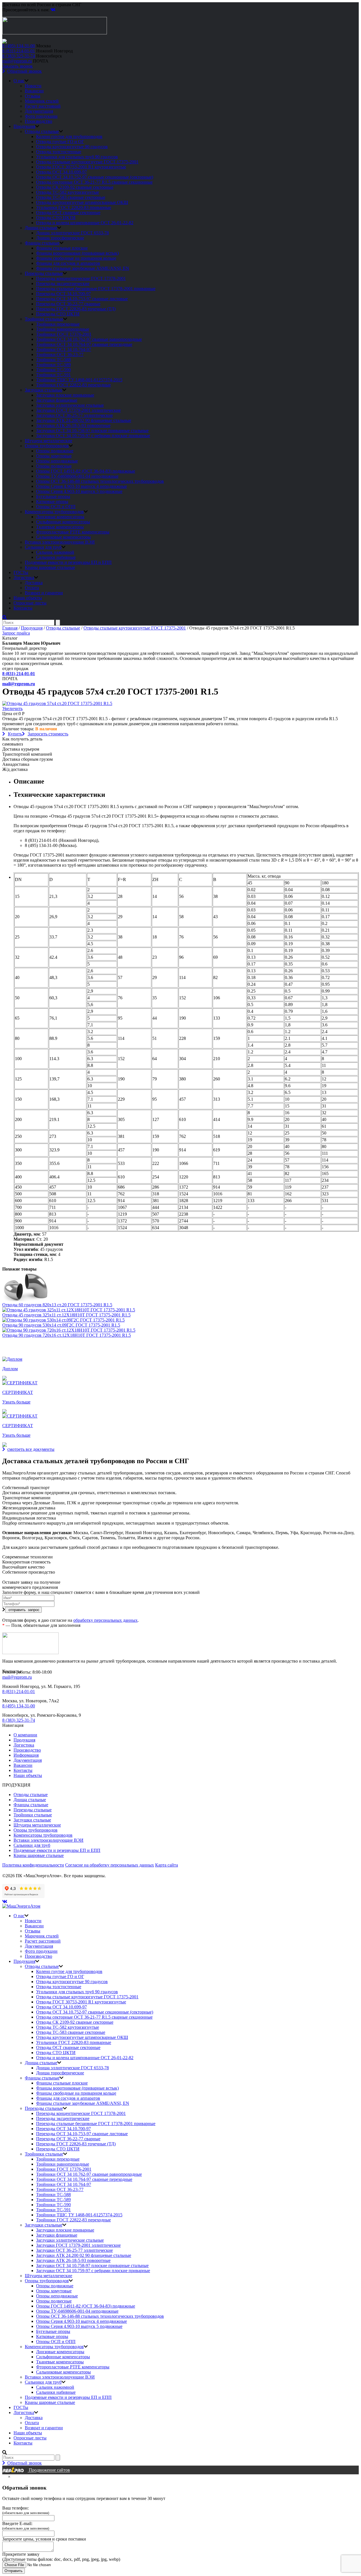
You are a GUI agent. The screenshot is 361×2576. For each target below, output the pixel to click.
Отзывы (33, 96)
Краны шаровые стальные (50, 567)
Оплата (32, 588)
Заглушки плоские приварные (65, 395)
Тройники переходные (58, 324)
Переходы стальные (44, 273)
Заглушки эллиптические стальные (70, 405)
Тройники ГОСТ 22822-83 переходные (73, 385)
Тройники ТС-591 (53, 375)
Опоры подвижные (55, 451)
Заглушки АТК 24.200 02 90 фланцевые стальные (84, 420)
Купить (15, 734)
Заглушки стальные (44, 390)
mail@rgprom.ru (17, 61)
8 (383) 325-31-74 (19, 56)
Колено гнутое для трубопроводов (69, 136)
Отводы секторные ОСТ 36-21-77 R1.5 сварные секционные (94, 182)
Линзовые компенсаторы (60, 517)
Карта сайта (167, 1865)
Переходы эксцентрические (63, 283)
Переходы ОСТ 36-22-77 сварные (68, 304)
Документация (39, 111)
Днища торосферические (60, 238)
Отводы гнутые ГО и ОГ (60, 142)
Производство (38, 121)
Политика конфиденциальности (33, 1865)
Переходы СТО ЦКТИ (58, 314)
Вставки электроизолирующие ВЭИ (60, 542)
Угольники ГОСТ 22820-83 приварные (74, 207)
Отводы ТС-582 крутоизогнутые (68, 192)
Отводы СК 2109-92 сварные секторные (75, 187)
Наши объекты (28, 598)
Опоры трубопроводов (47, 446)
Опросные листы (30, 603)
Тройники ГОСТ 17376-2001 (64, 334)
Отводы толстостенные (59, 152)
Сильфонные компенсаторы (63, 522)
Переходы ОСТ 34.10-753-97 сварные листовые (82, 299)
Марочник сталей (42, 101)
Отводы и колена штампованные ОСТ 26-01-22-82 (85, 223)
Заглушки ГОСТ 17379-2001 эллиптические (78, 410)
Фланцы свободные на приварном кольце (76, 258)
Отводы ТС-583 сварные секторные (71, 197)
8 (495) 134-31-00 (19, 46)
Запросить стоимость (48, 734)
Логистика (24, 578)
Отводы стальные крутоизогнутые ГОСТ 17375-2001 (87, 162)
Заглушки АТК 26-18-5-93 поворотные (73, 425)
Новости (33, 86)
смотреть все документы (31, 1449)
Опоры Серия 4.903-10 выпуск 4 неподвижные (82, 486)
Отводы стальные (42, 131)
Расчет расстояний (43, 106)
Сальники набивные (56, 557)
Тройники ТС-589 (53, 365)
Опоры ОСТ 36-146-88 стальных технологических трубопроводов (100, 481)
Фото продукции (41, 116)
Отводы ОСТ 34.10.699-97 (61, 172)
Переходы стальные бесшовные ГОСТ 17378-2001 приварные (96, 289)
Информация (26, 1755)
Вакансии (34, 91)
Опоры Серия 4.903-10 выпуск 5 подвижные (79, 491)
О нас (19, 81)
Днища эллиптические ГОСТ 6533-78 (72, 233)
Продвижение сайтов (49, 2470)
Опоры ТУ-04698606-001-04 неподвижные (77, 476)
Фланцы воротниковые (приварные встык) (77, 253)
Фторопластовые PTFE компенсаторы (73, 532)
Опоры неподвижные (57, 461)
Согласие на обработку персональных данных (110, 1865)
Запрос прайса (16, 633)
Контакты (23, 608)
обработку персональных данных (105, 1620)
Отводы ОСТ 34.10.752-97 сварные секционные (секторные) (95, 177)
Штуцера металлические (49, 441)
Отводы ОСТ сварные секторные (68, 213)
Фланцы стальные (42, 243)
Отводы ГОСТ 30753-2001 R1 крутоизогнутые (81, 167)
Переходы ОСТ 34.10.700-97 (63, 294)
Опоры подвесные (54, 466)
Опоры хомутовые (54, 456)
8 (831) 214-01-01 (19, 51)
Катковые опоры (52, 501)
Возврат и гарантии (44, 593)
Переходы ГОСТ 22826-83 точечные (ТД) (76, 309)
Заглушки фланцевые (57, 400)
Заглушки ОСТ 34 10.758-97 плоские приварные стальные (92, 431)
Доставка (34, 583)
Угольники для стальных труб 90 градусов (77, 157)
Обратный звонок (25, 71)
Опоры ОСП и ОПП (56, 507)
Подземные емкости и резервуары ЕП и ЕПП (68, 562)
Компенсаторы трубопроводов (54, 512)
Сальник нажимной (55, 552)
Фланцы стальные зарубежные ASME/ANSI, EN (83, 268)
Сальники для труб (43, 547)
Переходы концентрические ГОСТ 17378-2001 (81, 278)
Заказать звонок (17, 66)
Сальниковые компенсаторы (63, 537)
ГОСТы (21, 572)
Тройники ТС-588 (53, 360)
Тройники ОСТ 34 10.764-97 (64, 349)
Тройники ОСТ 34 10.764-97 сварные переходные (84, 344)
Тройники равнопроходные (63, 329)
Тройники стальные (44, 319)
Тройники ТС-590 (53, 370)
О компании (25, 1735)
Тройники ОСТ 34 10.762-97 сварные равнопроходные (89, 339)
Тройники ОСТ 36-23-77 (60, 354)
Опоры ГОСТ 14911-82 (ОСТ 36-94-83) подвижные (86, 471)
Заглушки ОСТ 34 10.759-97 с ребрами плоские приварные (93, 436)
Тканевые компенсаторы (60, 527)
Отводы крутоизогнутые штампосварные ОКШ (82, 202)
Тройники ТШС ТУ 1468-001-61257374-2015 (79, 380)
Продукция (24, 126)
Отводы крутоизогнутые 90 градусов (72, 147)
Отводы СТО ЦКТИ (56, 218)
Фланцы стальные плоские (62, 248)
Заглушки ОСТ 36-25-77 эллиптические (74, 415)
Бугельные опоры (53, 496)
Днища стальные (41, 228)
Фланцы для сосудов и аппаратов (68, 263)
